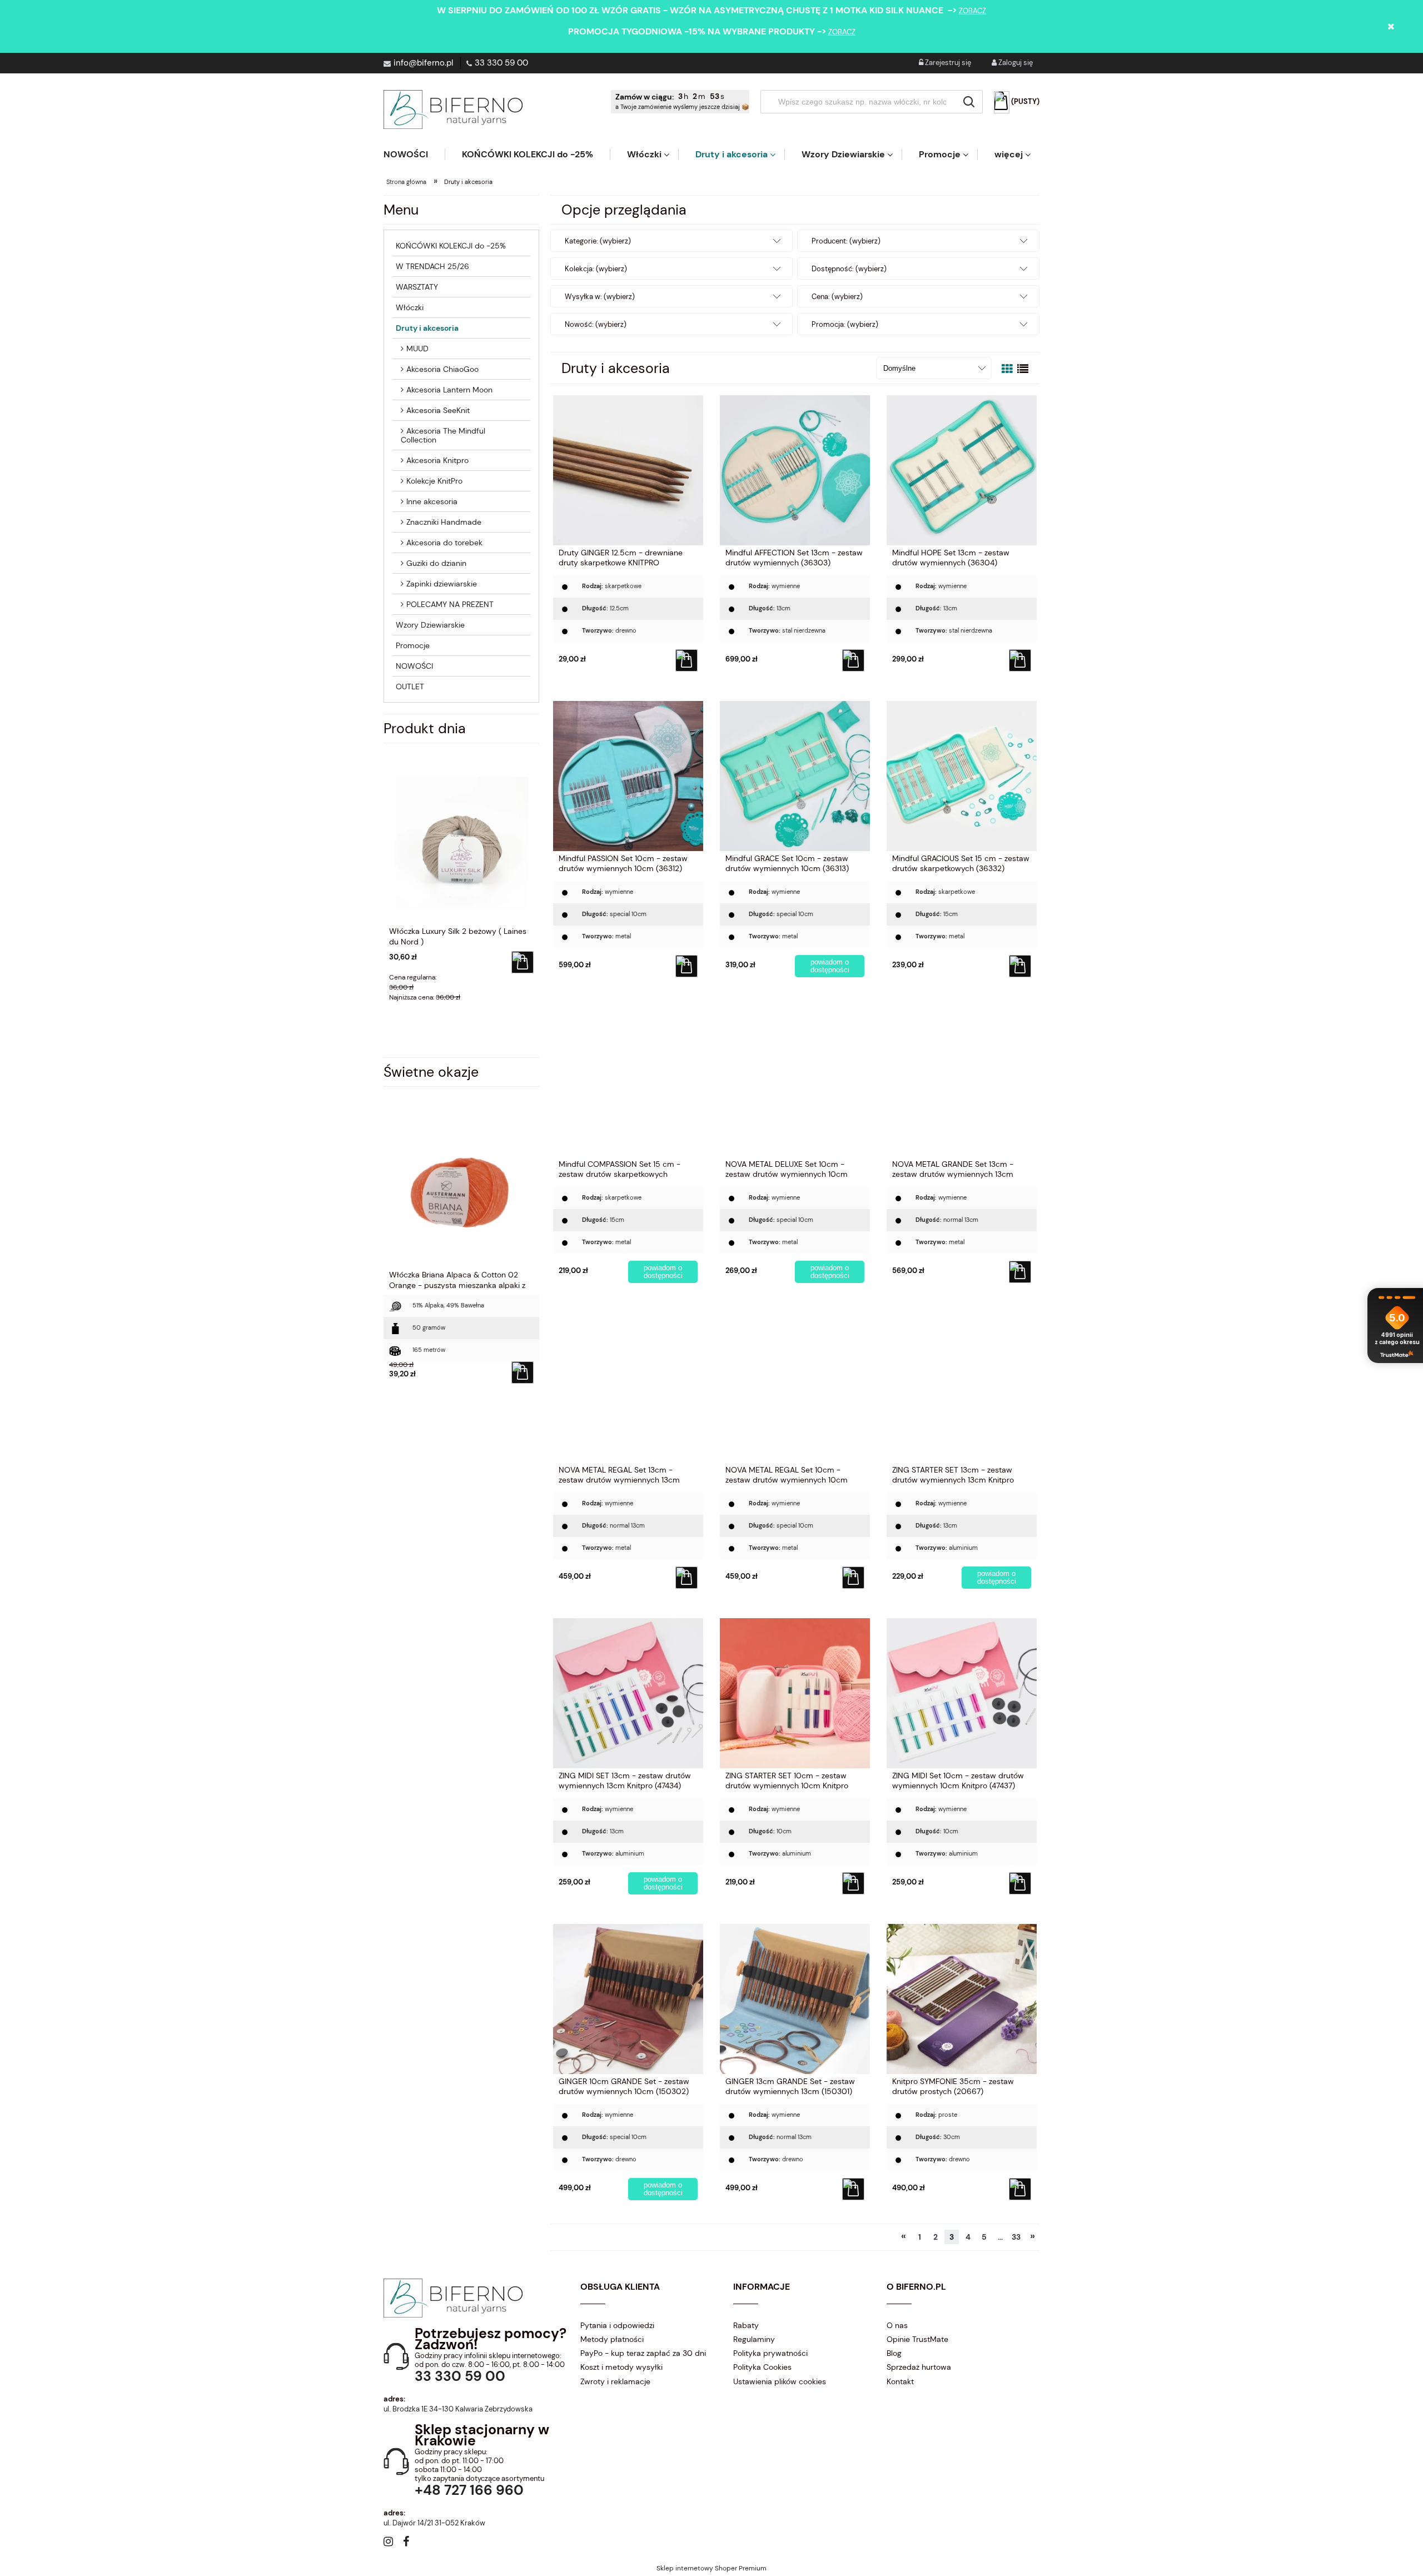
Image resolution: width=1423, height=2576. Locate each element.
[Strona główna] (453, 110)
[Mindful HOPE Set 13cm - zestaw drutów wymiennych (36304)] (962, 470)
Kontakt (900, 2381)
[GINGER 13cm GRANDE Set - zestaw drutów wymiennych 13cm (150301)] (795, 1998)
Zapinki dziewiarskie (442, 584)
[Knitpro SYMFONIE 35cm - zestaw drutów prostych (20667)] (962, 1998)
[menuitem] (414, 154)
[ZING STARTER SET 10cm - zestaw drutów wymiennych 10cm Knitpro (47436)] (795, 1693)
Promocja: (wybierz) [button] (845, 324)
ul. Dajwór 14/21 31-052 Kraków (434, 2523)
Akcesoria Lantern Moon (449, 390)
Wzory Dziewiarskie (430, 625)
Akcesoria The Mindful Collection (443, 435)
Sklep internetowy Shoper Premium (711, 2568)
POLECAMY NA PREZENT (450, 604)
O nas (897, 2325)
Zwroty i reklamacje (615, 2381)
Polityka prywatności (770, 2353)
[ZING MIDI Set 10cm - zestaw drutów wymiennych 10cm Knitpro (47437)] (962, 1693)
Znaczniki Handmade (444, 522)
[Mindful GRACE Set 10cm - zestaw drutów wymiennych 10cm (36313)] (795, 775)
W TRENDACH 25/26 (432, 266)
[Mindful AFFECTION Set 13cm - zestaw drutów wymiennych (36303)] (795, 470)
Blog (894, 2353)
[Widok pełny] (1023, 369)
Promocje (413, 645)
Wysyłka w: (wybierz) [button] (600, 297)
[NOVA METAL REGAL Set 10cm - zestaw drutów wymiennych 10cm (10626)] (795, 1387)
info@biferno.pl (423, 63)
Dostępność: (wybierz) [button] (849, 269)
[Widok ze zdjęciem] (1007, 369)
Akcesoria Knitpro (437, 460)
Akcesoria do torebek (444, 543)
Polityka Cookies (762, 2367)
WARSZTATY (417, 287)
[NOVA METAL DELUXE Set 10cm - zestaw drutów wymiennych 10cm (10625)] (795, 1081)
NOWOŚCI (414, 666)
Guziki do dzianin (436, 563)
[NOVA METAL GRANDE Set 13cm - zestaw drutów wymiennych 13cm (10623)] (962, 1081)
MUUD (417, 349)
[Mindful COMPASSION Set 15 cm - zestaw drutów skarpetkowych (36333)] (628, 1081)
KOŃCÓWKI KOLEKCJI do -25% (451, 246)
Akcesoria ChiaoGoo (442, 369)
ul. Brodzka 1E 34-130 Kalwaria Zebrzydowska (458, 2409)
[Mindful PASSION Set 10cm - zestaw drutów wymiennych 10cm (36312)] (628, 775)
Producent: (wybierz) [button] (846, 241)
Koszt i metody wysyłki (621, 2367)
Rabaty (746, 2325)
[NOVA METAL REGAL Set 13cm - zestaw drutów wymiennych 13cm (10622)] (628, 1387)
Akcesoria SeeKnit (438, 410)
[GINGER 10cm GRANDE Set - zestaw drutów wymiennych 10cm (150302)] (628, 1998)
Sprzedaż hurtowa (919, 2367)
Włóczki (410, 307)
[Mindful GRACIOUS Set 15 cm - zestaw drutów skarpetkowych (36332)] (962, 775)
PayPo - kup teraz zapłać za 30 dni (643, 2353)
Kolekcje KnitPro (434, 481)
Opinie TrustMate (917, 2339)
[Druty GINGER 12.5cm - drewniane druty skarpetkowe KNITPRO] (628, 470)
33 (1016, 2237)
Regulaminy (754, 2339)
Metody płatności (612, 2339)
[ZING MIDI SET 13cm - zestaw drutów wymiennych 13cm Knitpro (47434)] (628, 1693)
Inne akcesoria (432, 501)
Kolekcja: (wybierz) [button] (596, 269)
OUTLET (410, 687)
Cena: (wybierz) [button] (837, 297)
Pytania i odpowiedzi (617, 2325)
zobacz (972, 11)
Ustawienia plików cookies (780, 2381)
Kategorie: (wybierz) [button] (598, 241)
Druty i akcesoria (427, 328)
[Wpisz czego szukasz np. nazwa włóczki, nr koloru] (969, 102)
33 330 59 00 (501, 63)
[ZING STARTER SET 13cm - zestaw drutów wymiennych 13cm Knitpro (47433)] (962, 1387)
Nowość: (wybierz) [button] (596, 324)
